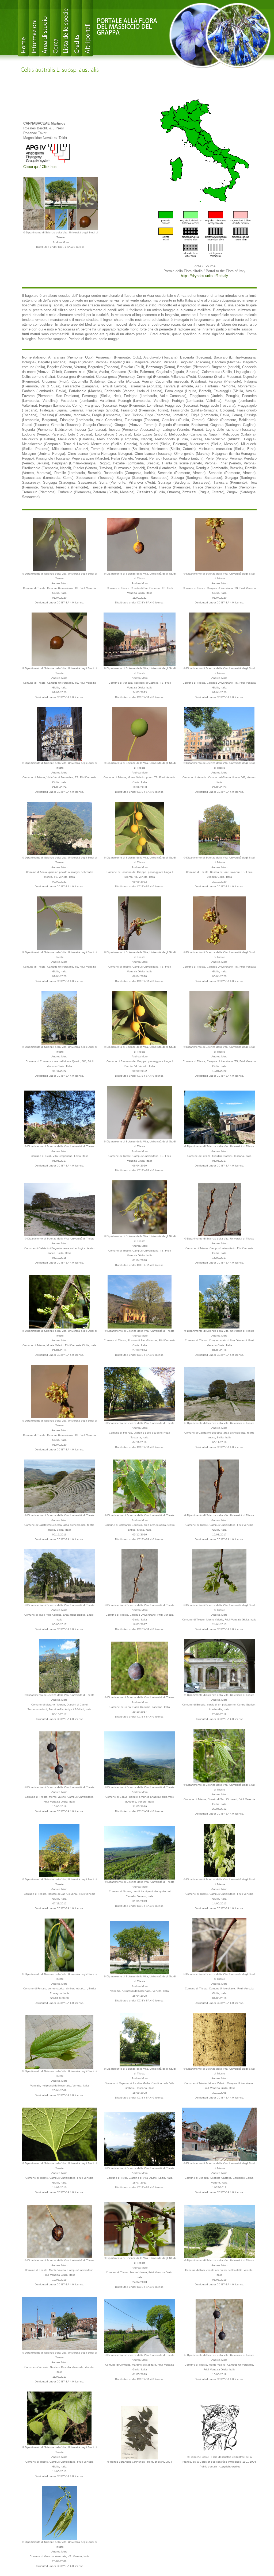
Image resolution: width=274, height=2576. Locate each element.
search (55, 28)
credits (77, 28)
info (34, 28)
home (23, 28)
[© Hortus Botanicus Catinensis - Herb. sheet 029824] (140, 2432)
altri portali (87, 28)
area (45, 28)
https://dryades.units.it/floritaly (204, 276)
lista (66, 28)
